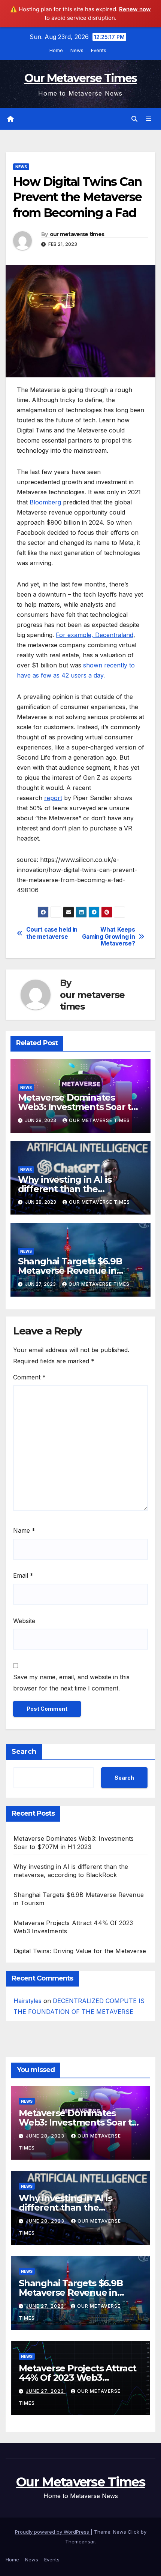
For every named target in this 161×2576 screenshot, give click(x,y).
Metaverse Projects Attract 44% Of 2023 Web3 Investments (78, 2378)
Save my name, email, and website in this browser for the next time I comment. (71, 1683)
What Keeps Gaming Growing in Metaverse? (109, 937)
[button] (134, 119)
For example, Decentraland (95, 635)
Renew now (135, 9)
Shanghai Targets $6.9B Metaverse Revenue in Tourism (70, 1271)
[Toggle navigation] (149, 119)
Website (24, 1621)
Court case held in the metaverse (52, 933)
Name (24, 1530)
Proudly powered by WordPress (53, 2532)
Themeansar (80, 2542)
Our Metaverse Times (81, 78)
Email (23, 1575)
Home (56, 50)
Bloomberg (45, 502)
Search (24, 1752)
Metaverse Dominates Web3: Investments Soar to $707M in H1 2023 (77, 1107)
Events (99, 50)
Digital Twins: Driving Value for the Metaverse (80, 1951)
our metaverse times (77, 234)
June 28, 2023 (46, 2136)
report (53, 798)
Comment (29, 1377)
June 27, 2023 (46, 2306)
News (77, 50)
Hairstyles (28, 2001)
